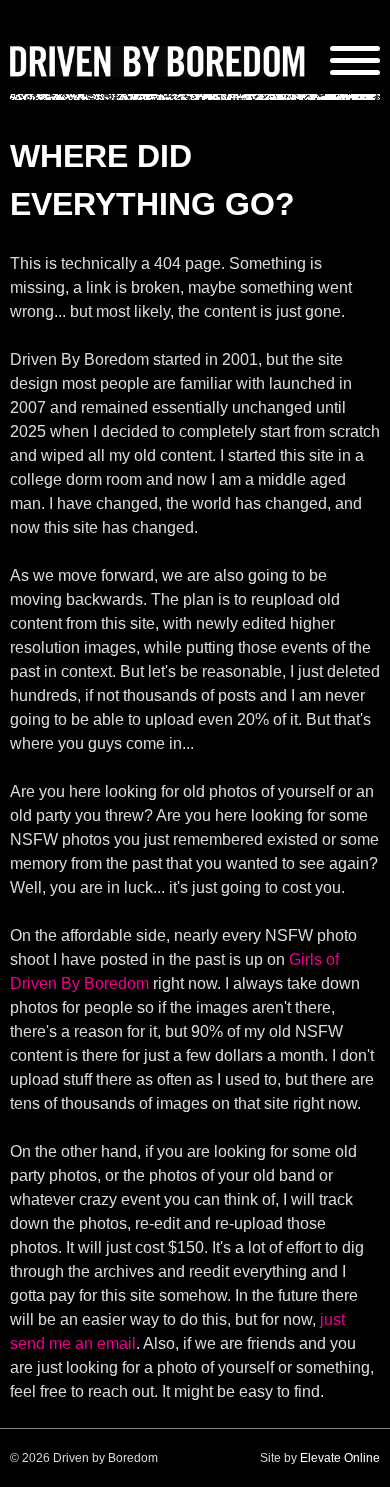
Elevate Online (340, 1458)
